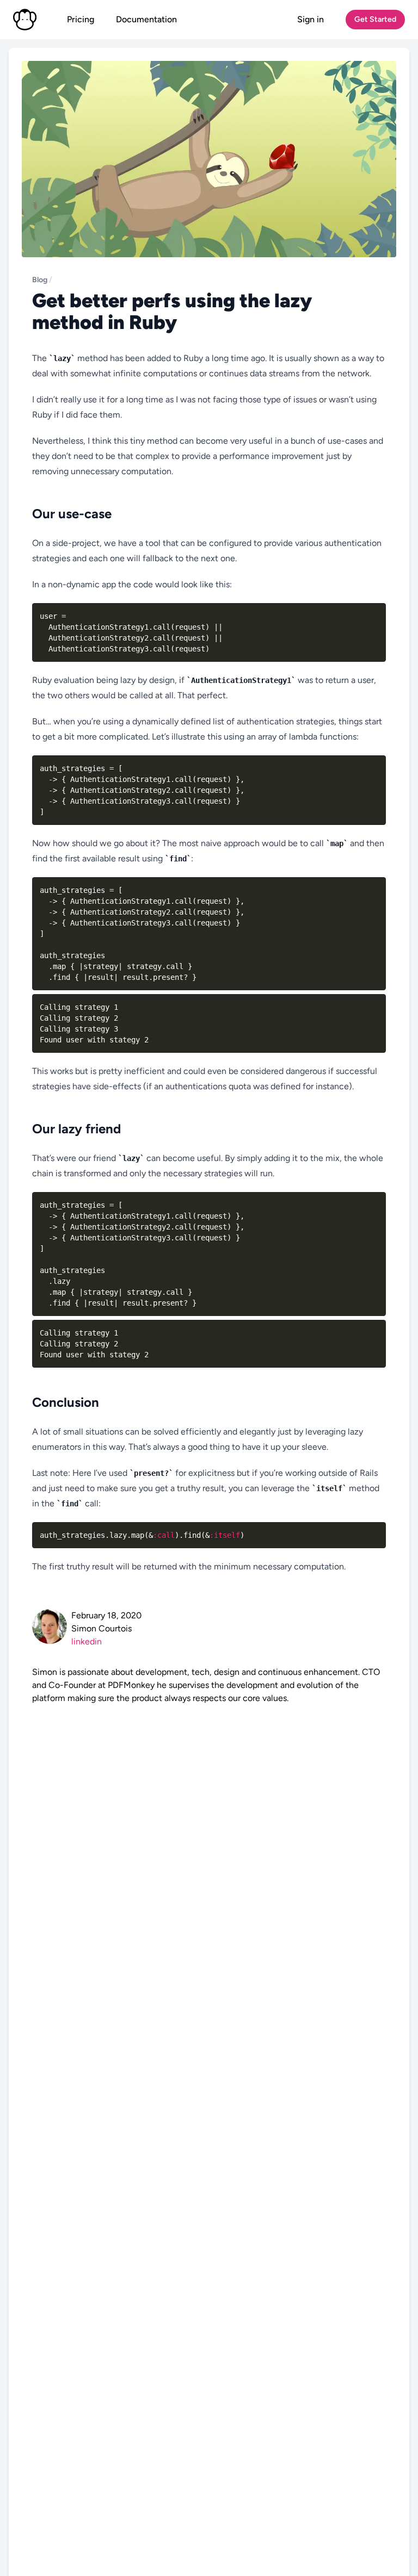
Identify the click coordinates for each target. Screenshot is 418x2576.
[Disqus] (209, 1841)
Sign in (311, 19)
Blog (40, 280)
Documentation (146, 19)
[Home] (25, 20)
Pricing (81, 19)
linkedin (87, 1641)
